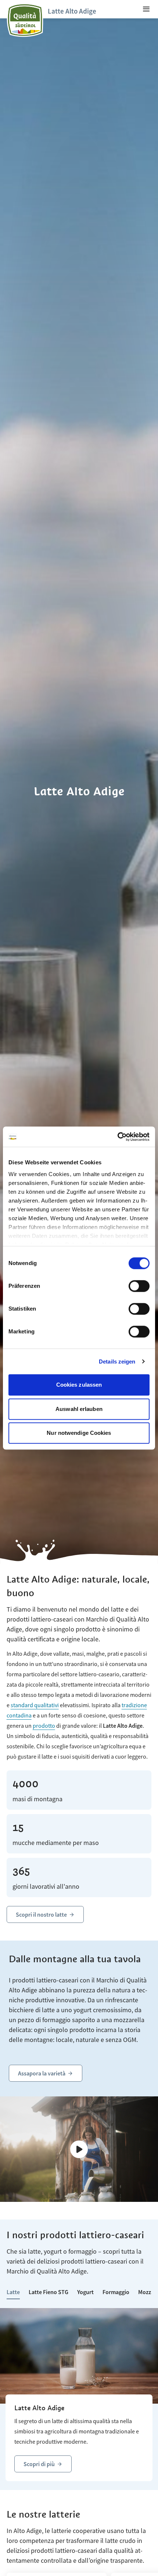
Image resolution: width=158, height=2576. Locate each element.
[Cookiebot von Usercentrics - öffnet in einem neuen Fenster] (117, 1137)
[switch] (139, 1286)
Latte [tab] (13, 2292)
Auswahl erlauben (79, 1409)
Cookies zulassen (79, 1385)
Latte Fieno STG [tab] (49, 2292)
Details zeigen (117, 1362)
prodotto (44, 1726)
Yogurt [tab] (85, 2292)
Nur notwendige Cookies (79, 1433)
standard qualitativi (35, 1705)
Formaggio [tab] (116, 2292)
